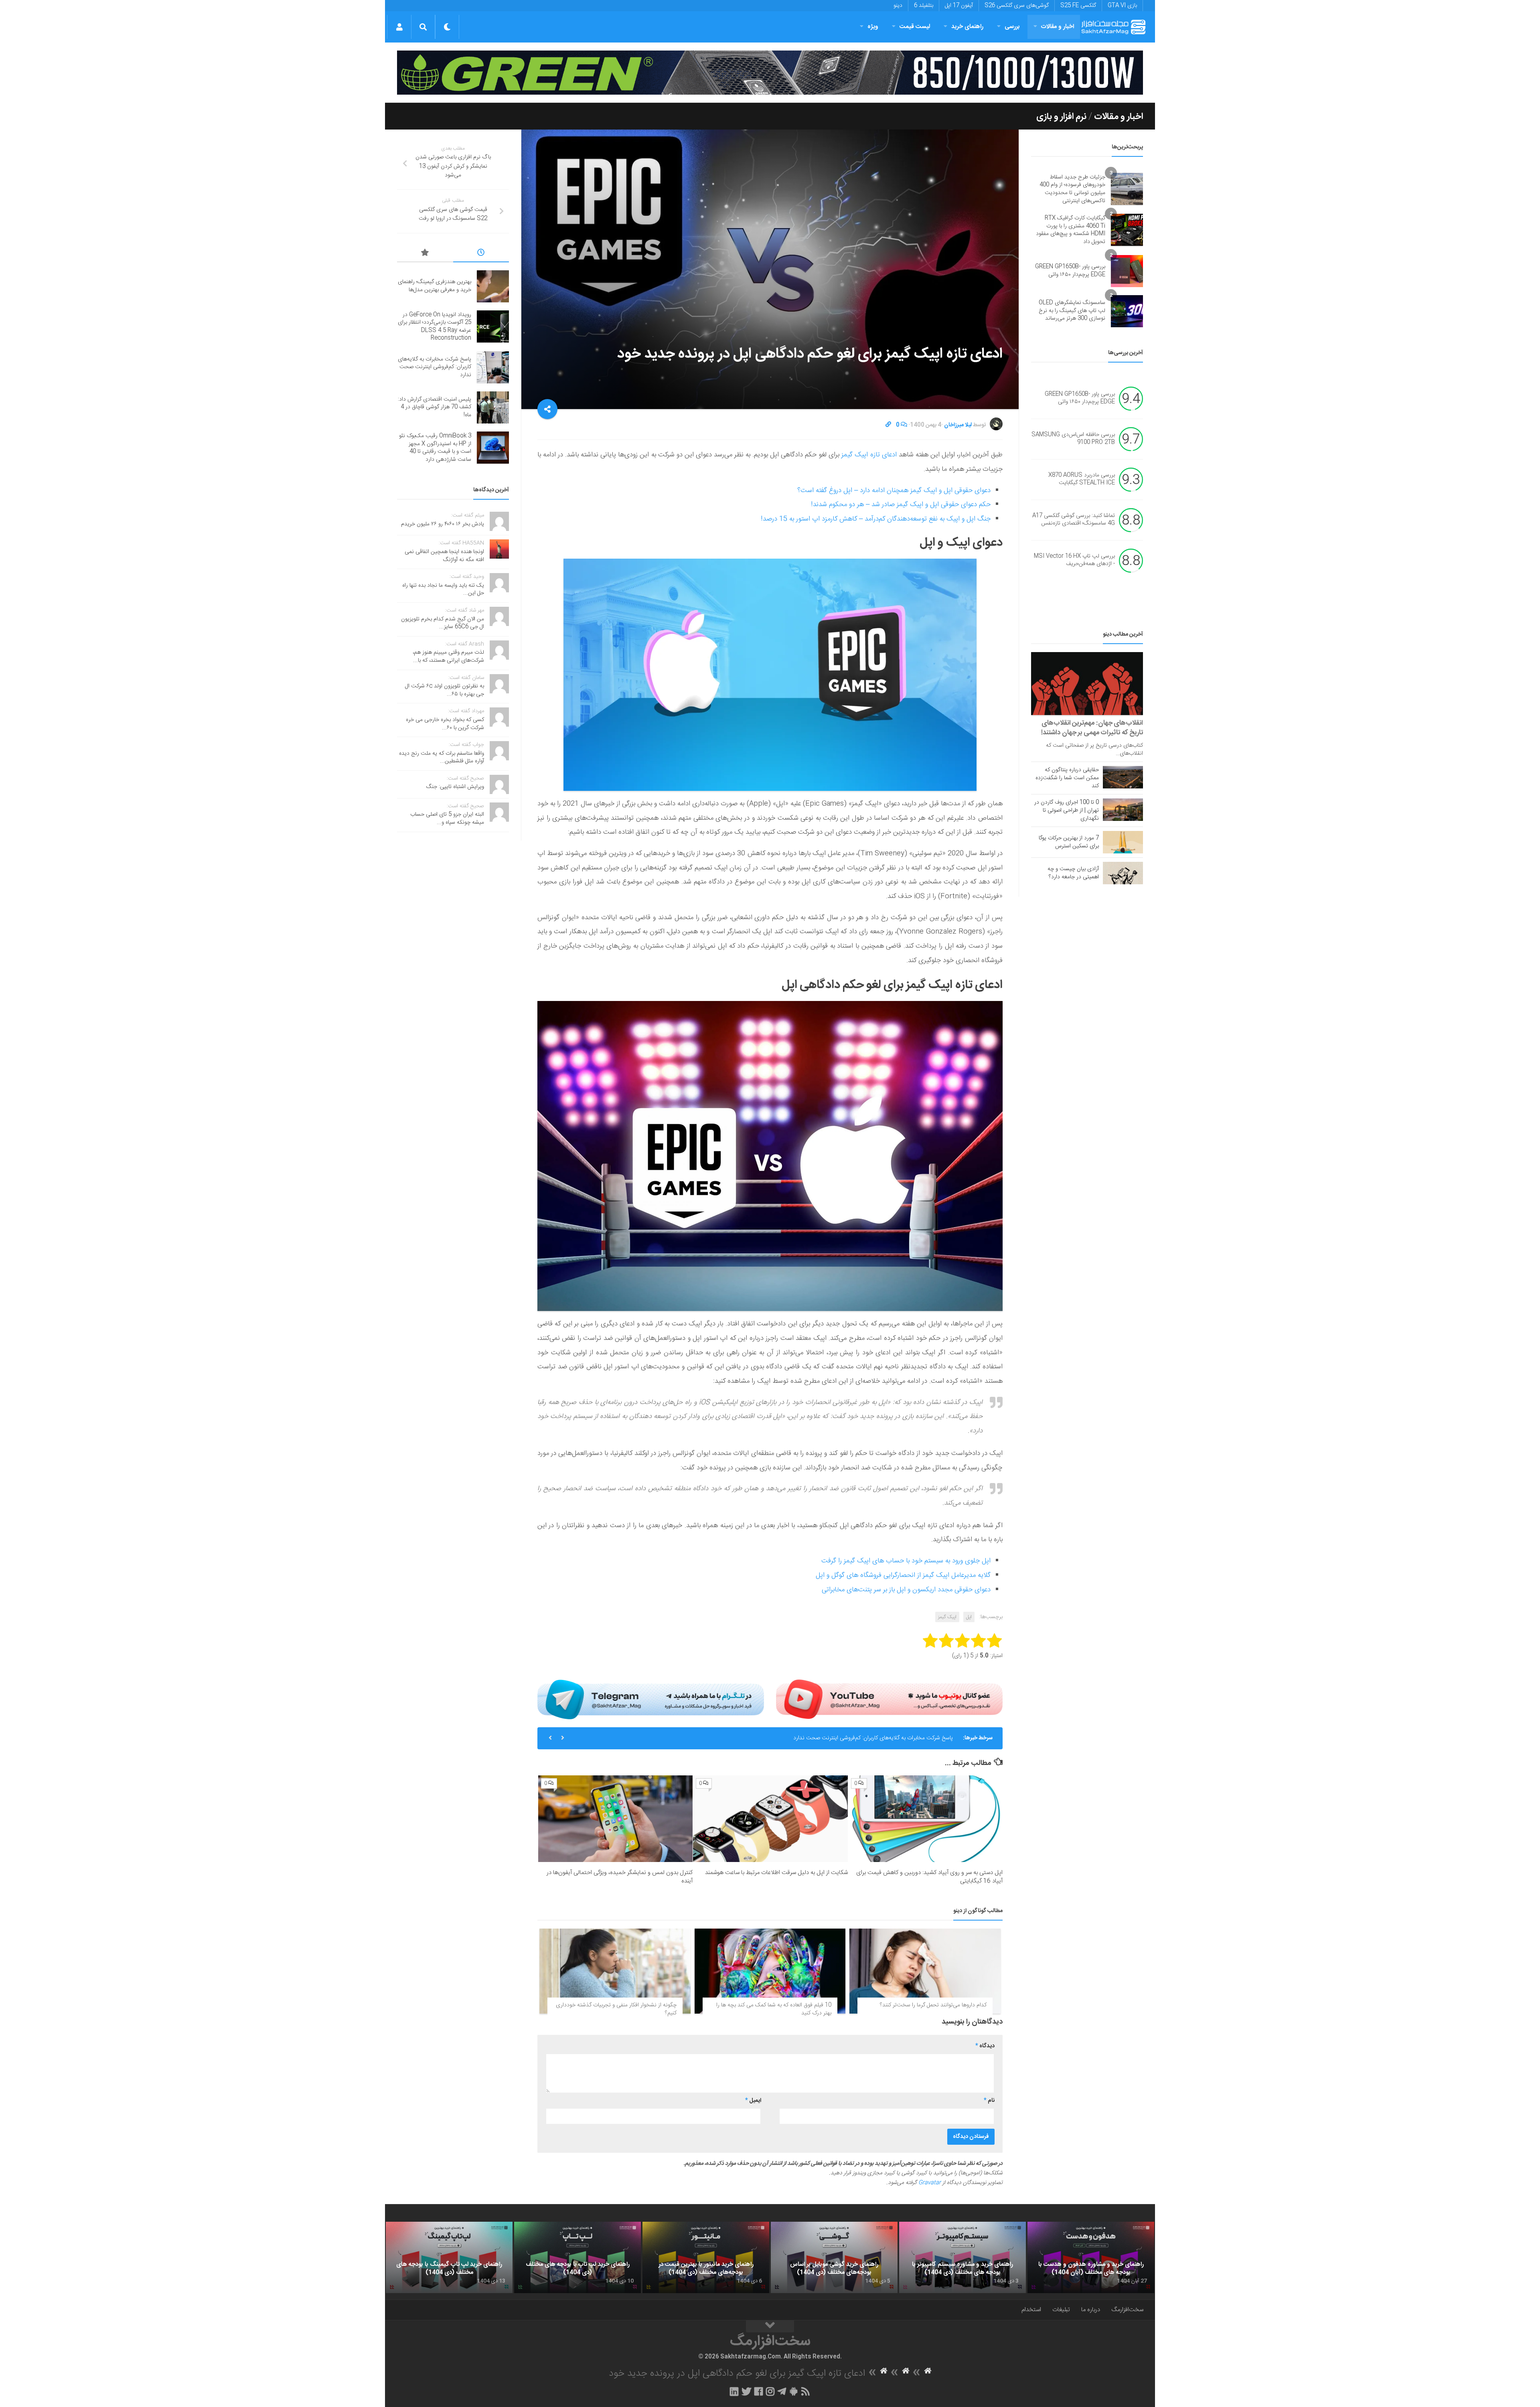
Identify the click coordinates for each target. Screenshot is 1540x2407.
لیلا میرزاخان (958, 425)
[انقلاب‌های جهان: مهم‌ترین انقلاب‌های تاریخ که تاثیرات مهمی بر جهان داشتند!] (1087, 684)
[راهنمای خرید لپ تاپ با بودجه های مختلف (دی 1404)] (577, 2257)
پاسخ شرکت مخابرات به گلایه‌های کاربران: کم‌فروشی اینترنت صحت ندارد (435, 367)
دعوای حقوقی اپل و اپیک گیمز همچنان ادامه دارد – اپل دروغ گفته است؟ (894, 490)
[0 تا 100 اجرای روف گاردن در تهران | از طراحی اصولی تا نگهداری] (1123, 810)
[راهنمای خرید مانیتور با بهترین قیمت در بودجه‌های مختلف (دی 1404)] (706, 2257)
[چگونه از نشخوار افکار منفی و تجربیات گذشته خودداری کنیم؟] (615, 1971)
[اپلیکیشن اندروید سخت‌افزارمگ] (793, 2391)
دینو (898, 6)
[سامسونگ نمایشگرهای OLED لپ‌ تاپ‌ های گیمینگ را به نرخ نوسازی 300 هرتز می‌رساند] (1127, 311)
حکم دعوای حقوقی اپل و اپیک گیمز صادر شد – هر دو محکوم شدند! (901, 504)
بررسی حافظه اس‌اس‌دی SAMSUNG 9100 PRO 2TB (1073, 439)
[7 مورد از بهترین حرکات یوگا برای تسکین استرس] (1123, 842)
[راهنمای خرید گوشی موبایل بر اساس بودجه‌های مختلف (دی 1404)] (834, 2257)
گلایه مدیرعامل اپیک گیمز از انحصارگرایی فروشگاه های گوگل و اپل (903, 1575)
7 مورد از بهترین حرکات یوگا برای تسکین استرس (1069, 842)
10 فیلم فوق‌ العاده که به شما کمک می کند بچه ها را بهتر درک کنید (774, 2009)
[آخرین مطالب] (481, 254)
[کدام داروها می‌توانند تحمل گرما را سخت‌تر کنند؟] (925, 1971)
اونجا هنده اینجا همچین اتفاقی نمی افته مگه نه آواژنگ (444, 556)
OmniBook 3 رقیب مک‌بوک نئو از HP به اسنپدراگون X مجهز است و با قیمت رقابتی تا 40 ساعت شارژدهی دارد (435, 448)
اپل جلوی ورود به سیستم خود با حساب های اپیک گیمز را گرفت (906, 1561)
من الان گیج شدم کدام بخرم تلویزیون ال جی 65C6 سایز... (443, 623)
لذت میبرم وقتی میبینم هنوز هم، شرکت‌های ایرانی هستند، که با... (448, 656)
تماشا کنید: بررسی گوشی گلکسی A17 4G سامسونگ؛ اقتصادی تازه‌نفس (1074, 520)
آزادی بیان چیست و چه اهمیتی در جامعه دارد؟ (1073, 873)
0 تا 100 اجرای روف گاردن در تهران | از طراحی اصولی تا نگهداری (1067, 810)
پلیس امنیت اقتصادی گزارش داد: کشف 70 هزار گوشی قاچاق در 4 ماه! (875, 1738)
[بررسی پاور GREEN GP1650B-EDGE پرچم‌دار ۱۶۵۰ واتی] (1127, 271)
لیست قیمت (915, 27)
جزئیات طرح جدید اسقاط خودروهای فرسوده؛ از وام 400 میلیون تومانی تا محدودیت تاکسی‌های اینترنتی (1072, 189)
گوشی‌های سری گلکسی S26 (1017, 6)
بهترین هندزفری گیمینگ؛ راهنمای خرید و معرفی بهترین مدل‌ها (435, 286)
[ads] (770, 73)
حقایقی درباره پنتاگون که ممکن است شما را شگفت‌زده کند (1067, 778)
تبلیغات (1061, 2310)
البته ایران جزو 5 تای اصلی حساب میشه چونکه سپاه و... (447, 819)
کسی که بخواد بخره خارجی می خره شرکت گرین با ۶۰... (445, 724)
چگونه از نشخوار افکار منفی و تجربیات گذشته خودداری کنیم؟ (616, 2009)
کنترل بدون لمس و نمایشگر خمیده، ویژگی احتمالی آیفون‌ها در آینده (620, 1877)
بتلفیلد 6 (924, 6)
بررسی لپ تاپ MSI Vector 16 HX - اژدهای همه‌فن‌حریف (1074, 560)
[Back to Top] (770, 2326)
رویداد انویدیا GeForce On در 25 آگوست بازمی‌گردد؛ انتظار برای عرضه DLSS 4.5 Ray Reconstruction (435, 327)
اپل (969, 1617)
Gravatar (930, 2183)
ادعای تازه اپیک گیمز (869, 455)
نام (989, 2101)
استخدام (1031, 2310)
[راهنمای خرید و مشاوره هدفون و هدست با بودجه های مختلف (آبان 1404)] (1091, 2257)
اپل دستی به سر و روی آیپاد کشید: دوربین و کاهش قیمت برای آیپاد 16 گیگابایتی (929, 1877)
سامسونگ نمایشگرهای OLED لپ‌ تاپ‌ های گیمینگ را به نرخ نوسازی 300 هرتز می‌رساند (1072, 311)
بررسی (1012, 27)
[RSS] (806, 2391)
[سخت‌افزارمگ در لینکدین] (734, 2391)
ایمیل (753, 2101)
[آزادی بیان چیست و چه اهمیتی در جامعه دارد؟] (1123, 873)
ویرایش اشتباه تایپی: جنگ (455, 787)
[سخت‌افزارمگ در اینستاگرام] (770, 2391)
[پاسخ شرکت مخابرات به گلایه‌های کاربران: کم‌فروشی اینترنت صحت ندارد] (493, 367)
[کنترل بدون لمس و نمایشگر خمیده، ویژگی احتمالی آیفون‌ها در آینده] (615, 1819)
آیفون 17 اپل (959, 6)
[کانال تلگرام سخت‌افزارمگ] (782, 2391)
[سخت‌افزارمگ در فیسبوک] (759, 2391)
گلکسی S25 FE (1078, 6)
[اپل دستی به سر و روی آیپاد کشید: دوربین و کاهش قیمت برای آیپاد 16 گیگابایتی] (925, 1819)
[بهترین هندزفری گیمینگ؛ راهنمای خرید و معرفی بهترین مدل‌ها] (493, 286)
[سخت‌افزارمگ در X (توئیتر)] (746, 2391)
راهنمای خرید (967, 27)
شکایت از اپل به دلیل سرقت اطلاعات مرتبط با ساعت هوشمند (776, 1873)
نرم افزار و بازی (1061, 117)
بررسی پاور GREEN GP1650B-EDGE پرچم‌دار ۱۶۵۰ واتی (1070, 271)
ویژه (873, 27)
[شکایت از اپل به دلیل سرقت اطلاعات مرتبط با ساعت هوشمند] (770, 1819)
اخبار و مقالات (1058, 27)
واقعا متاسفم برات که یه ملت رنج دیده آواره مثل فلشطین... (442, 758)
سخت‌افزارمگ (1127, 2310)
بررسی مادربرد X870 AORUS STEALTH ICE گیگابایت (1082, 479)
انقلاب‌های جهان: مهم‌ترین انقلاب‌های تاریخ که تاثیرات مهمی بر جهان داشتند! (1092, 728)
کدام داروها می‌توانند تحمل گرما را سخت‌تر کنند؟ (933, 2005)
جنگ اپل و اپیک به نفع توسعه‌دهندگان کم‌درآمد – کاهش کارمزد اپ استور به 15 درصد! (876, 519)
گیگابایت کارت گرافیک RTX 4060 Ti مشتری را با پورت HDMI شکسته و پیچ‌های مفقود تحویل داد (1071, 230)
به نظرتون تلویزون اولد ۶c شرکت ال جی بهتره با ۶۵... (445, 690)
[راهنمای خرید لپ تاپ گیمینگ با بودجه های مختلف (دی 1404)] (449, 2257)
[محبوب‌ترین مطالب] (425, 254)
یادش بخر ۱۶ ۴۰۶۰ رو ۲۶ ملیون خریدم (443, 524)
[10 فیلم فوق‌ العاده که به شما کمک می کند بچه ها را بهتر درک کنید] (770, 1971)
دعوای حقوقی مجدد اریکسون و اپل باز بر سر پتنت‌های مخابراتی (906, 1590)
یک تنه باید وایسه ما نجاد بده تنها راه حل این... (443, 590)
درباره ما (1091, 2310)
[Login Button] (399, 27)
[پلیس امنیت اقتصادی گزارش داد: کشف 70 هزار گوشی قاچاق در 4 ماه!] (493, 407)
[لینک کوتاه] (888, 425)
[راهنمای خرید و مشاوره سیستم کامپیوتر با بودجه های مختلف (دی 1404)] (962, 2257)
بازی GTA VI (1122, 6)
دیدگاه (985, 2046)
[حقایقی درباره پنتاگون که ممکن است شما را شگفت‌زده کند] (1123, 777)
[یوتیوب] (889, 1699)
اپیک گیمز (947, 1617)
